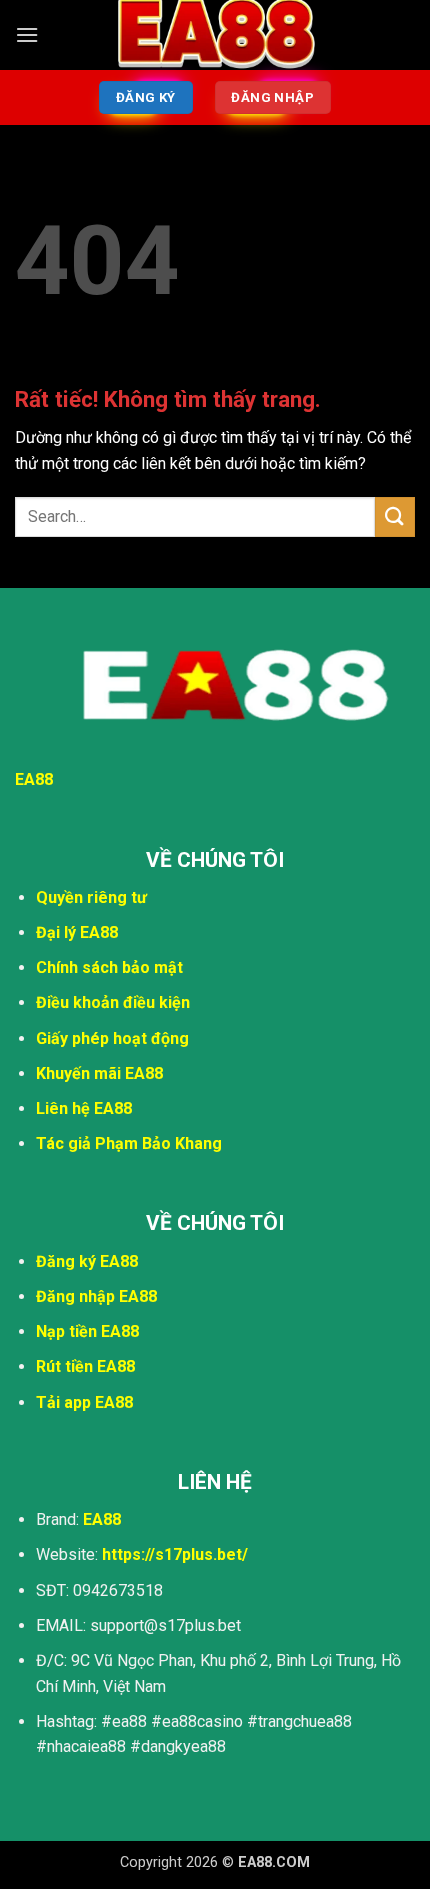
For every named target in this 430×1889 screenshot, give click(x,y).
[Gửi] (395, 516)
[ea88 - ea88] (215, 34)
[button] (27, 34)
